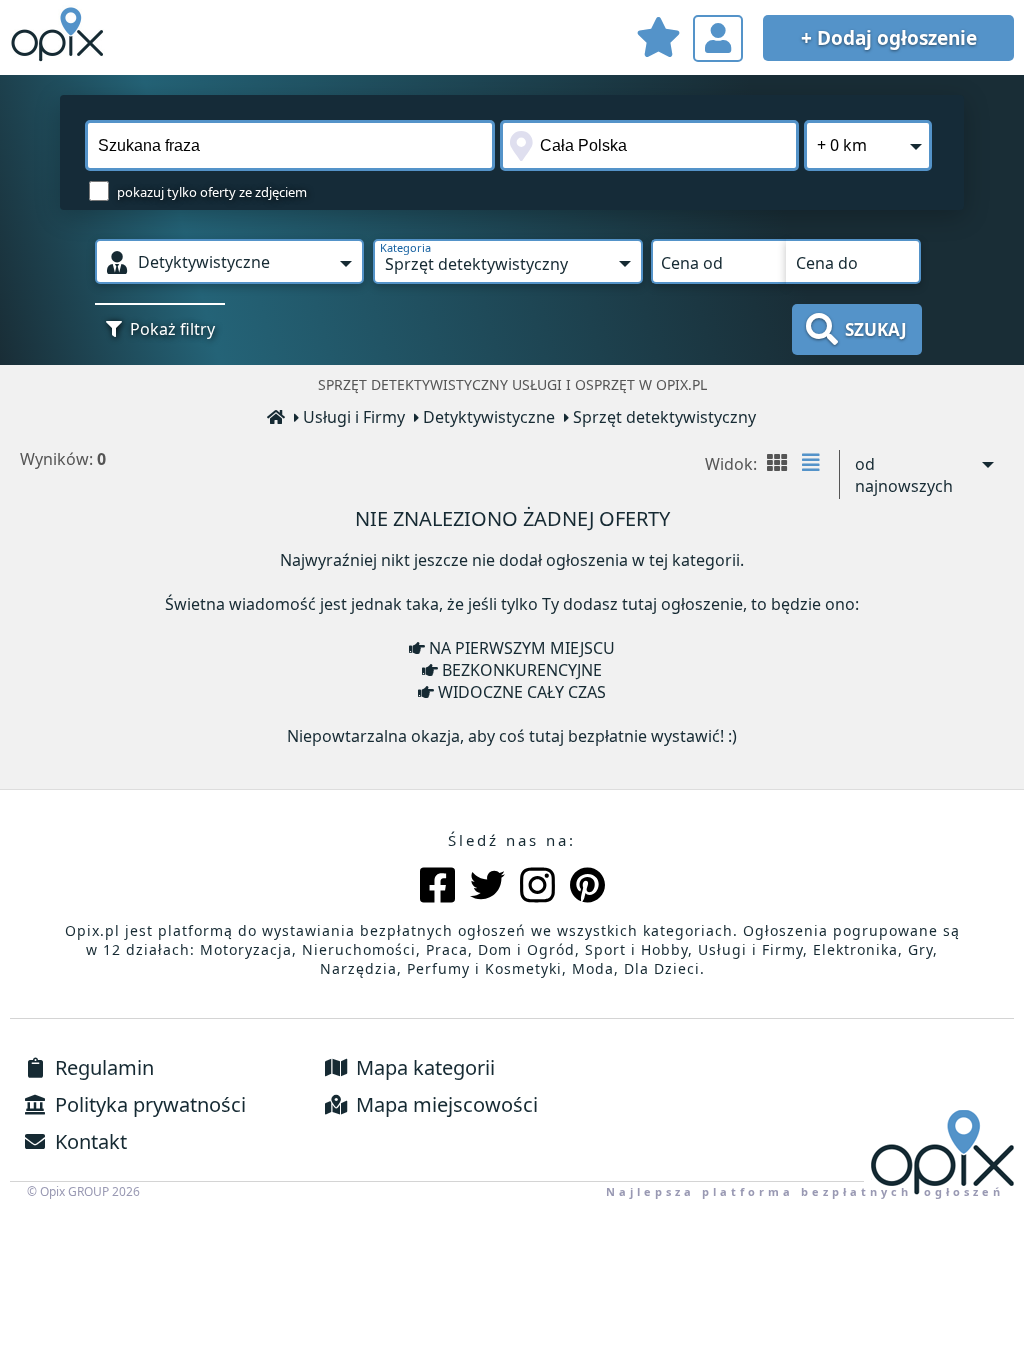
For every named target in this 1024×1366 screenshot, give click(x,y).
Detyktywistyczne (489, 417)
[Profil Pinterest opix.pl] (587, 888)
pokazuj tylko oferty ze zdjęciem (212, 192)
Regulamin (102, 1067)
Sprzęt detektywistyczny (664, 417)
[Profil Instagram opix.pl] (537, 888)
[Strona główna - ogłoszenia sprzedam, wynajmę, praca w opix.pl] (277, 418)
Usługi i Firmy (354, 417)
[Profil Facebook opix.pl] (437, 888)
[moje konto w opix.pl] (718, 38)
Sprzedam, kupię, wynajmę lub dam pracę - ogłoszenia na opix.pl (60, 35)
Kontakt (88, 1141)
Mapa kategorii (423, 1067)
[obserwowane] (658, 40)
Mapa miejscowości (444, 1104)
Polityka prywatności (148, 1104)
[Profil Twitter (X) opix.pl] (487, 888)
